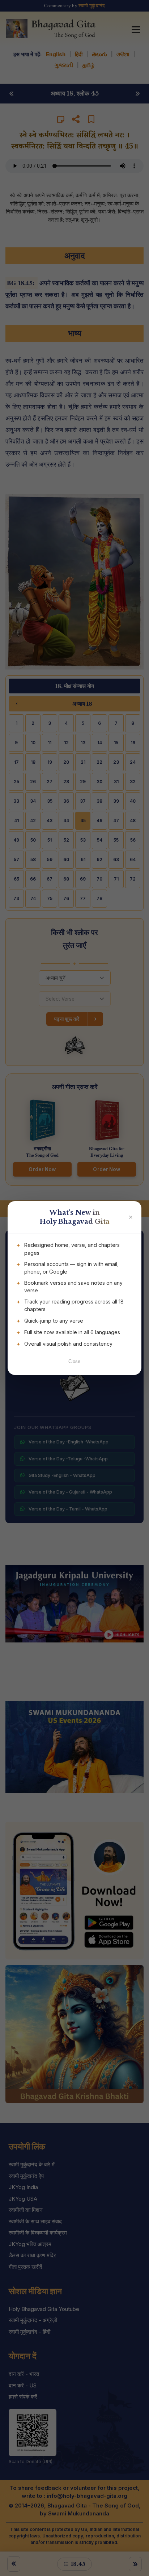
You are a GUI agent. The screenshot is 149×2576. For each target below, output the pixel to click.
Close (74, 1361)
